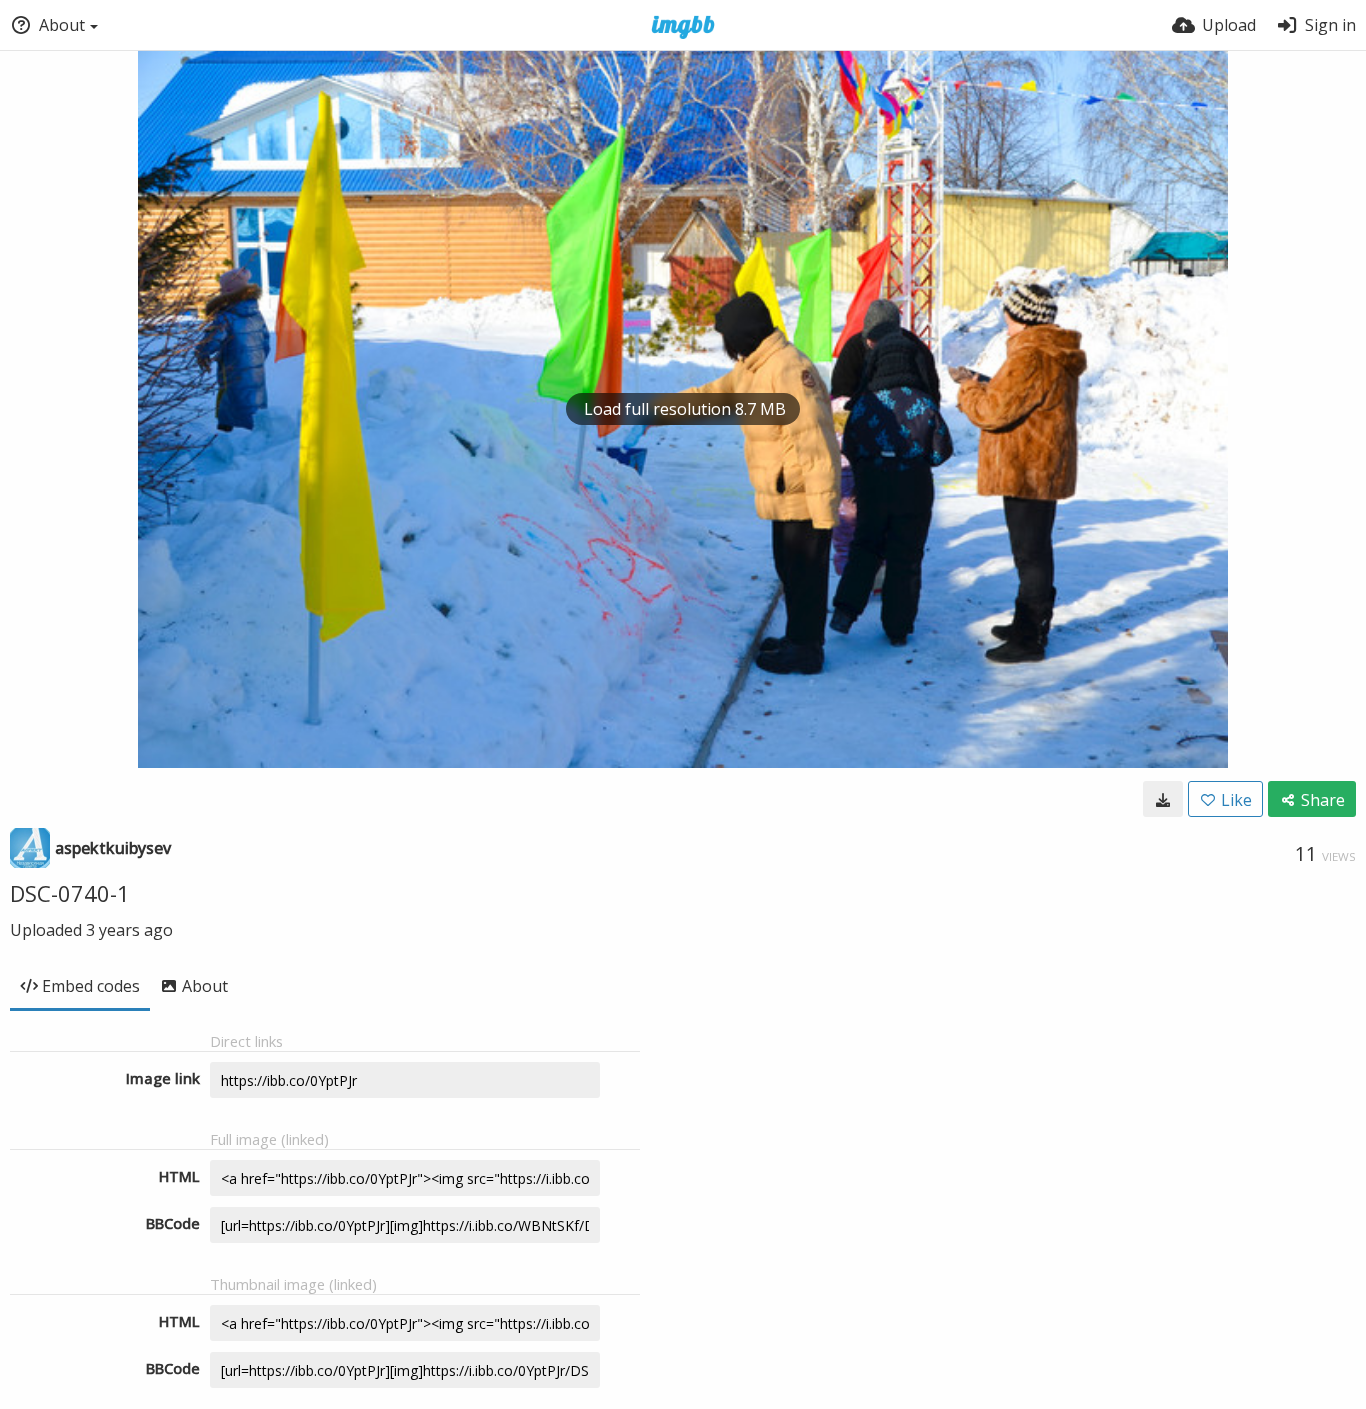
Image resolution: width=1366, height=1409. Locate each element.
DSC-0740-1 (70, 893)
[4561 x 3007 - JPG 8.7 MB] (1163, 799)
